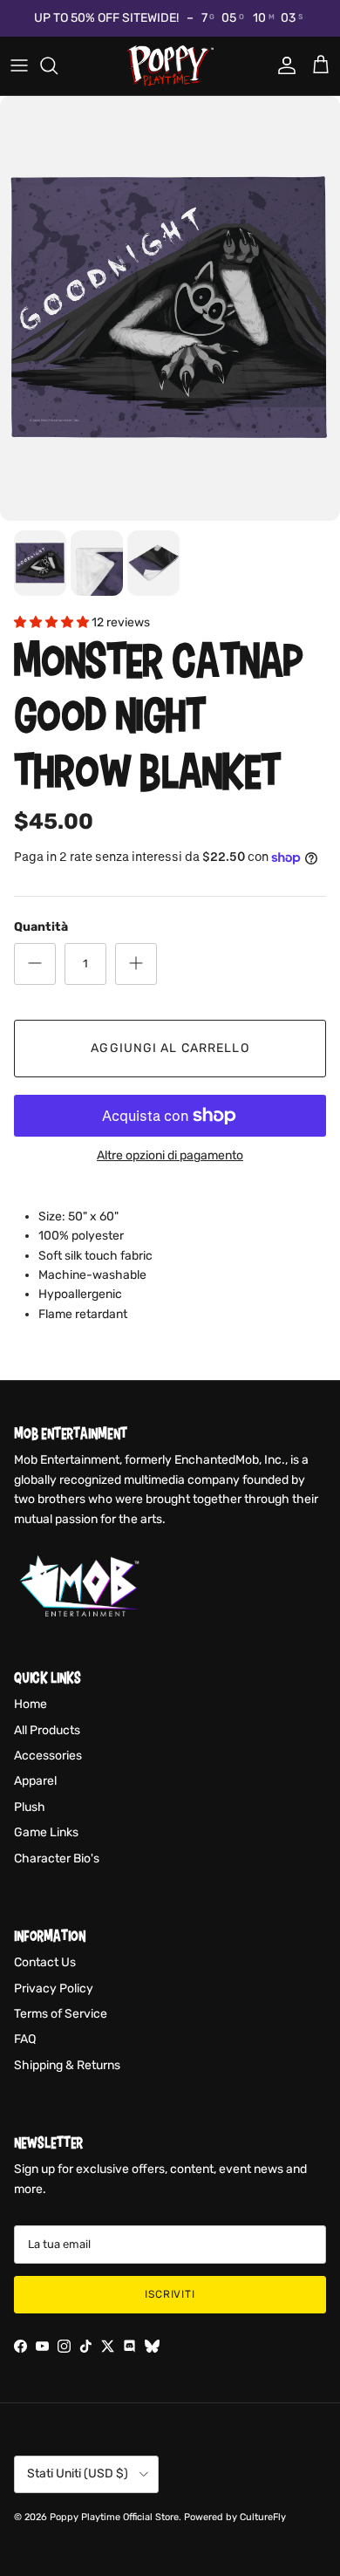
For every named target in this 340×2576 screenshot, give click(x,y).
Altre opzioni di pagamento (170, 1156)
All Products (47, 1730)
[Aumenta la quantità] (136, 964)
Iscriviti (170, 2294)
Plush (30, 1807)
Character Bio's (57, 1859)
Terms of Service (61, 2014)
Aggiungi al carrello (170, 1048)
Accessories (48, 1756)
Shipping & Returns (67, 2065)
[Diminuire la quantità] (35, 964)
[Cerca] (58, 65)
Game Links (46, 1832)
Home (31, 1704)
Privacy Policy (54, 1988)
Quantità (41, 927)
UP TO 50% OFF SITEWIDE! (106, 18)
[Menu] (19, 65)
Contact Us (45, 1962)
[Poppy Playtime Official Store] (170, 66)
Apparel (35, 1781)
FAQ (25, 2039)
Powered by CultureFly (235, 2517)
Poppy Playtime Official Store (114, 2517)
